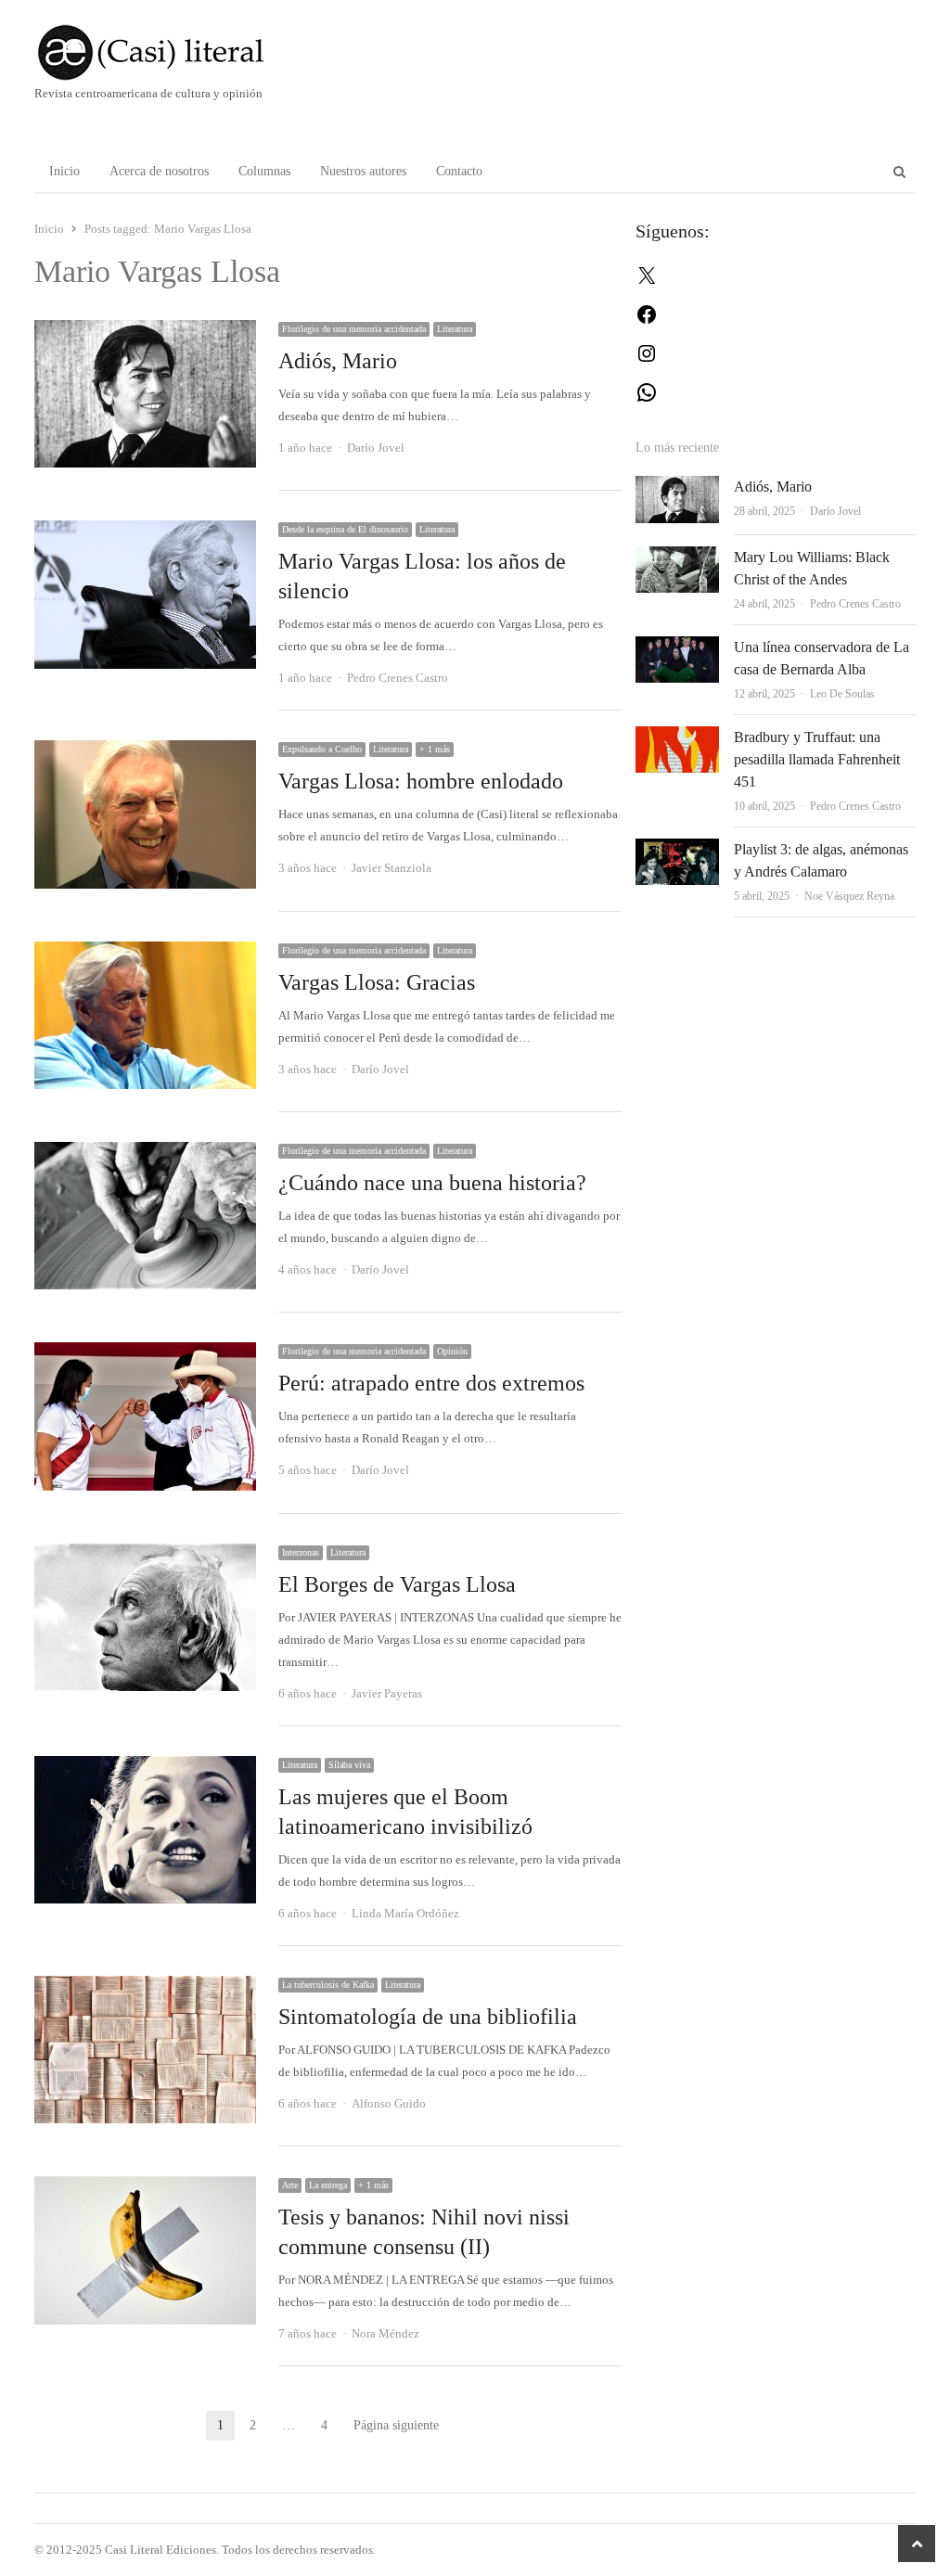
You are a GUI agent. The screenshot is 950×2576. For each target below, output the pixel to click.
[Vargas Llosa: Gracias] (145, 952)
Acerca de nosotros (159, 171)
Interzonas (301, 1552)
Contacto (459, 171)
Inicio (64, 171)
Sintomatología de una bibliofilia (428, 2017)
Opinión (452, 1351)
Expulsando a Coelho (322, 749)
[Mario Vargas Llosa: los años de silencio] (145, 531)
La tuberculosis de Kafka (328, 1985)
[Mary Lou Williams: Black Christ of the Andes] (677, 557)
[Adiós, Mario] (145, 331)
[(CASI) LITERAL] (175, 52)
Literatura (455, 329)
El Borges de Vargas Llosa (397, 1584)
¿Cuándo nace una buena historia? (432, 1183)
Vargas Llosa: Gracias (377, 982)
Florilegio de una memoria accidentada (354, 329)
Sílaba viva (349, 1765)
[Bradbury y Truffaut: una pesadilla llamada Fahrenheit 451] (677, 737)
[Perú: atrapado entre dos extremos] (145, 1353)
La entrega (328, 2185)
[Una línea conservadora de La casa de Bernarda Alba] (677, 647)
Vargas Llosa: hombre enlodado (421, 781)
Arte (290, 2185)
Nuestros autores (363, 171)
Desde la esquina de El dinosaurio (345, 529)
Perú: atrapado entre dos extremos (431, 1383)
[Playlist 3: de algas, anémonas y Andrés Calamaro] (677, 849)
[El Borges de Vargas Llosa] (145, 1554)
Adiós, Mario (338, 361)
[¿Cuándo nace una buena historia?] (145, 1153)
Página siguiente (396, 2425)
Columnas (264, 171)
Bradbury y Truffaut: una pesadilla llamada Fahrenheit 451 (817, 759)
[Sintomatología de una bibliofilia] (145, 1986)
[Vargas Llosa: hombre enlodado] (145, 751)
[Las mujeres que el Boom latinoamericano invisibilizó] (145, 1767)
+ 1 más (435, 749)
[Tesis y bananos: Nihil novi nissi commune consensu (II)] (145, 2187)
